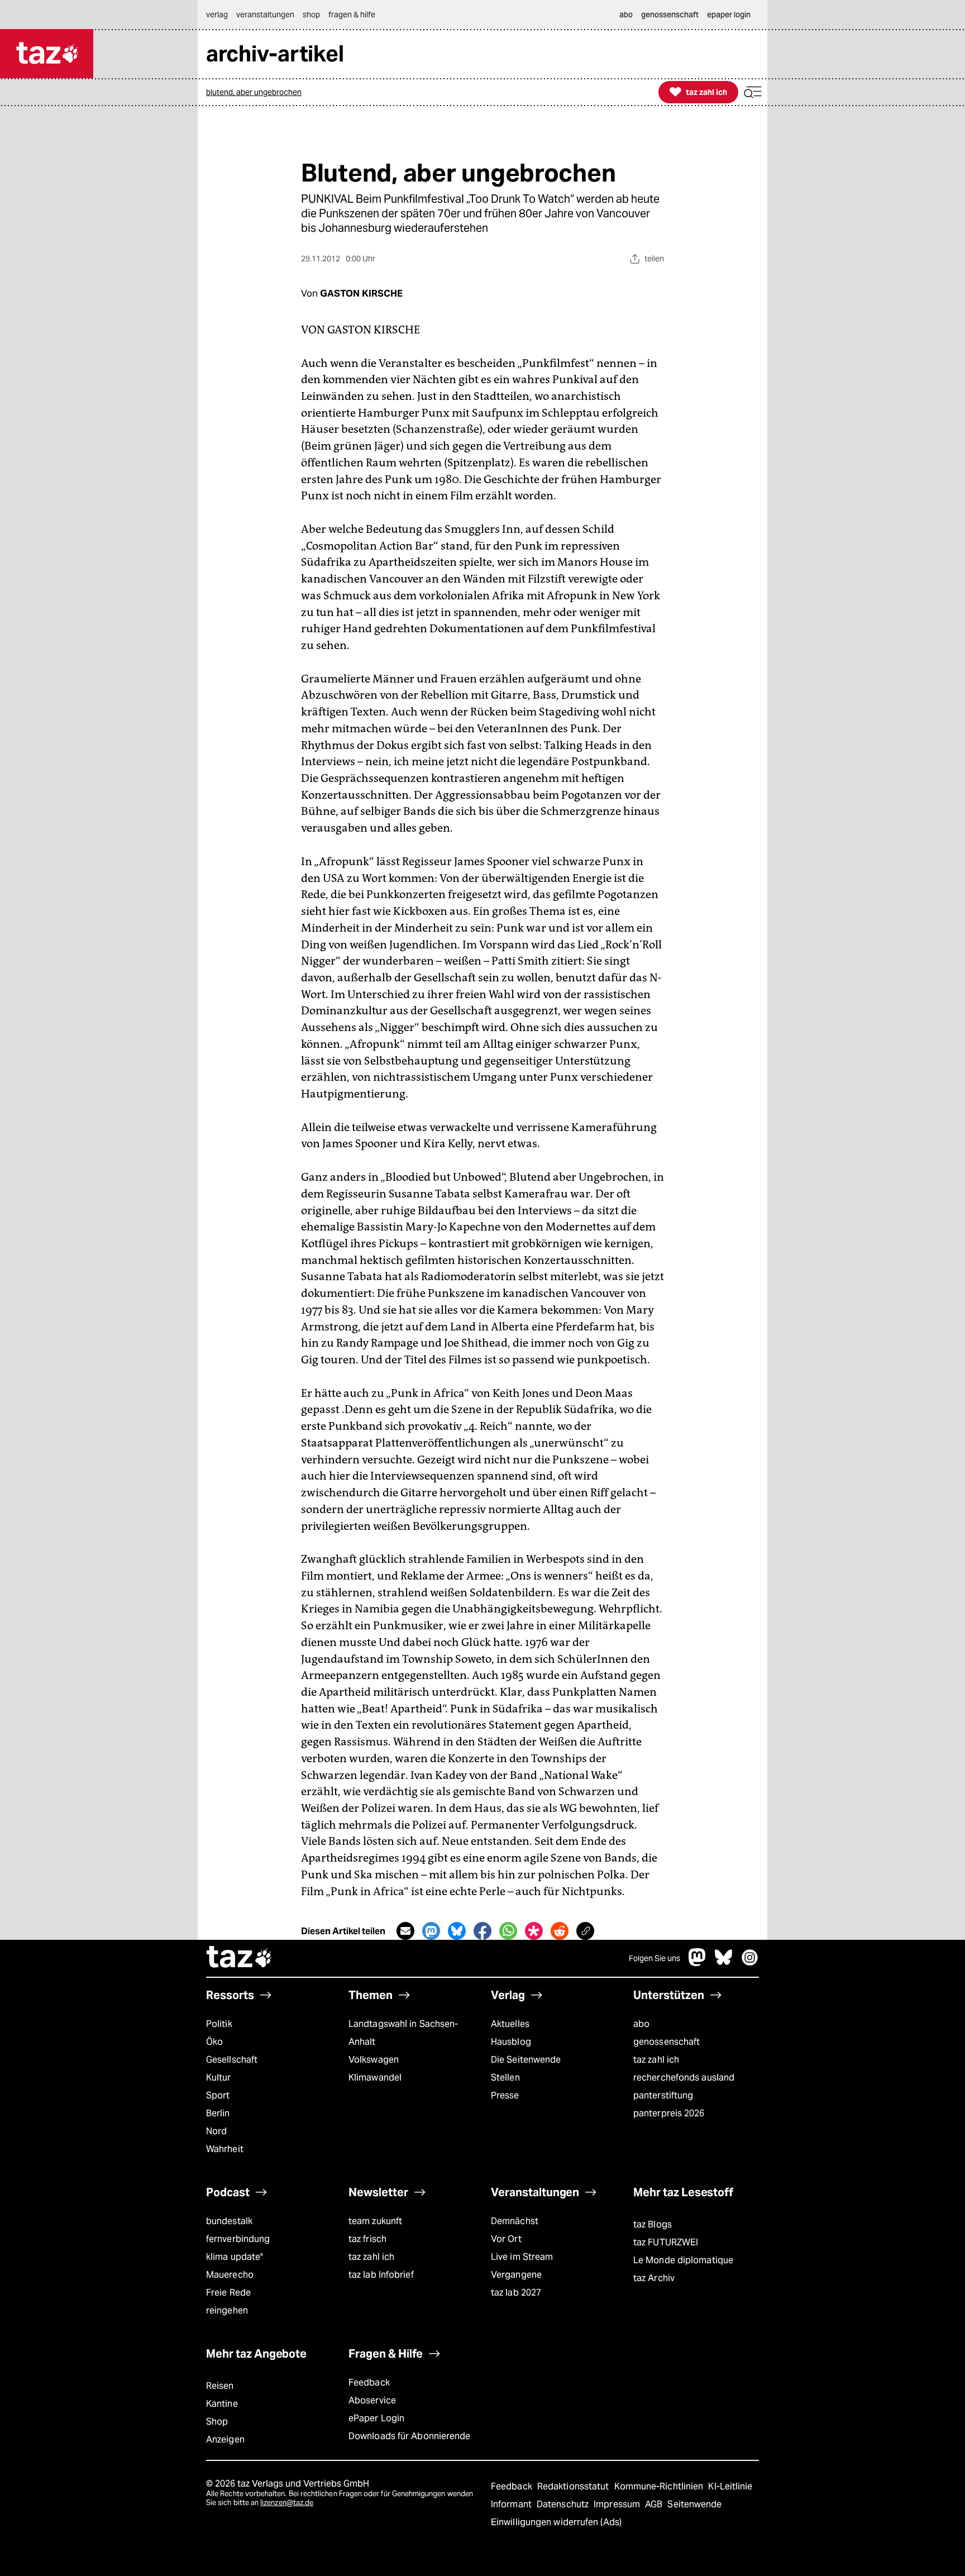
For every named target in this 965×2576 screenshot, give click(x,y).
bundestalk (229, 2221)
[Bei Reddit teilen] (560, 1931)
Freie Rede (228, 2293)
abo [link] (626, 15)
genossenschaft (667, 2042)
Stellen (505, 2078)
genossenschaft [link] (670, 15)
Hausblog (511, 2042)
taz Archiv (654, 2278)
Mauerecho (230, 2275)
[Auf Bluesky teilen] (457, 1931)
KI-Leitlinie (730, 2486)
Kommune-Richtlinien (660, 2486)
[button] (753, 92)
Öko (214, 2042)
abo (641, 2024)
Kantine (222, 2404)
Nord (216, 2131)
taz (240, 1958)
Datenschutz (564, 2504)
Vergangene (516, 2275)
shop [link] (311, 15)
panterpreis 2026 (669, 2113)
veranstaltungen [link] (265, 15)
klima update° (235, 2257)
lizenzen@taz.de (287, 2503)
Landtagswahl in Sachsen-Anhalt (403, 2033)
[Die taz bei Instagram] (750, 1963)
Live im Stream (522, 2257)
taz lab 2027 (516, 2293)
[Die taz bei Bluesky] (724, 1963)
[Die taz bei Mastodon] (698, 1963)
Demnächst (515, 2221)
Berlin (218, 2113)
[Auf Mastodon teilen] (431, 1931)
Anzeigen (225, 2439)
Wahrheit (225, 2149)
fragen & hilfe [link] (352, 15)
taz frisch (367, 2239)
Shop (217, 2422)
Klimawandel (375, 2078)
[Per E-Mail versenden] (405, 1931)
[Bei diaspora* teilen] (534, 1931)
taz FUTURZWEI (666, 2242)
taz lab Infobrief (381, 2275)
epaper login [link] (729, 15)
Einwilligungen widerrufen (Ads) (556, 2522)
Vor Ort (506, 2239)
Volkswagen (374, 2060)
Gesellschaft (232, 2060)
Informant (512, 2504)
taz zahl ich (656, 2060)
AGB (655, 2504)
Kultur (219, 2078)
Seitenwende (694, 2504)
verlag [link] (217, 15)
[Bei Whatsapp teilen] (508, 1931)
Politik (219, 2024)
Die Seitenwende (526, 2060)
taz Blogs (653, 2224)
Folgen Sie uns (655, 1958)
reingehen (227, 2310)
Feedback (369, 2382)
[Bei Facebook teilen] (482, 1931)
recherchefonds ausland (684, 2078)
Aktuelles (510, 2024)
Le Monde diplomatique (683, 2260)
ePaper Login (376, 2418)
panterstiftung (663, 2095)
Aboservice (372, 2400)
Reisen (220, 2386)
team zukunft (375, 2221)
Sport (218, 2095)
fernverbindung (238, 2239)
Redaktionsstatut (574, 2486)
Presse (505, 2095)
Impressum (618, 2504)
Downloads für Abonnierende (410, 2436)
